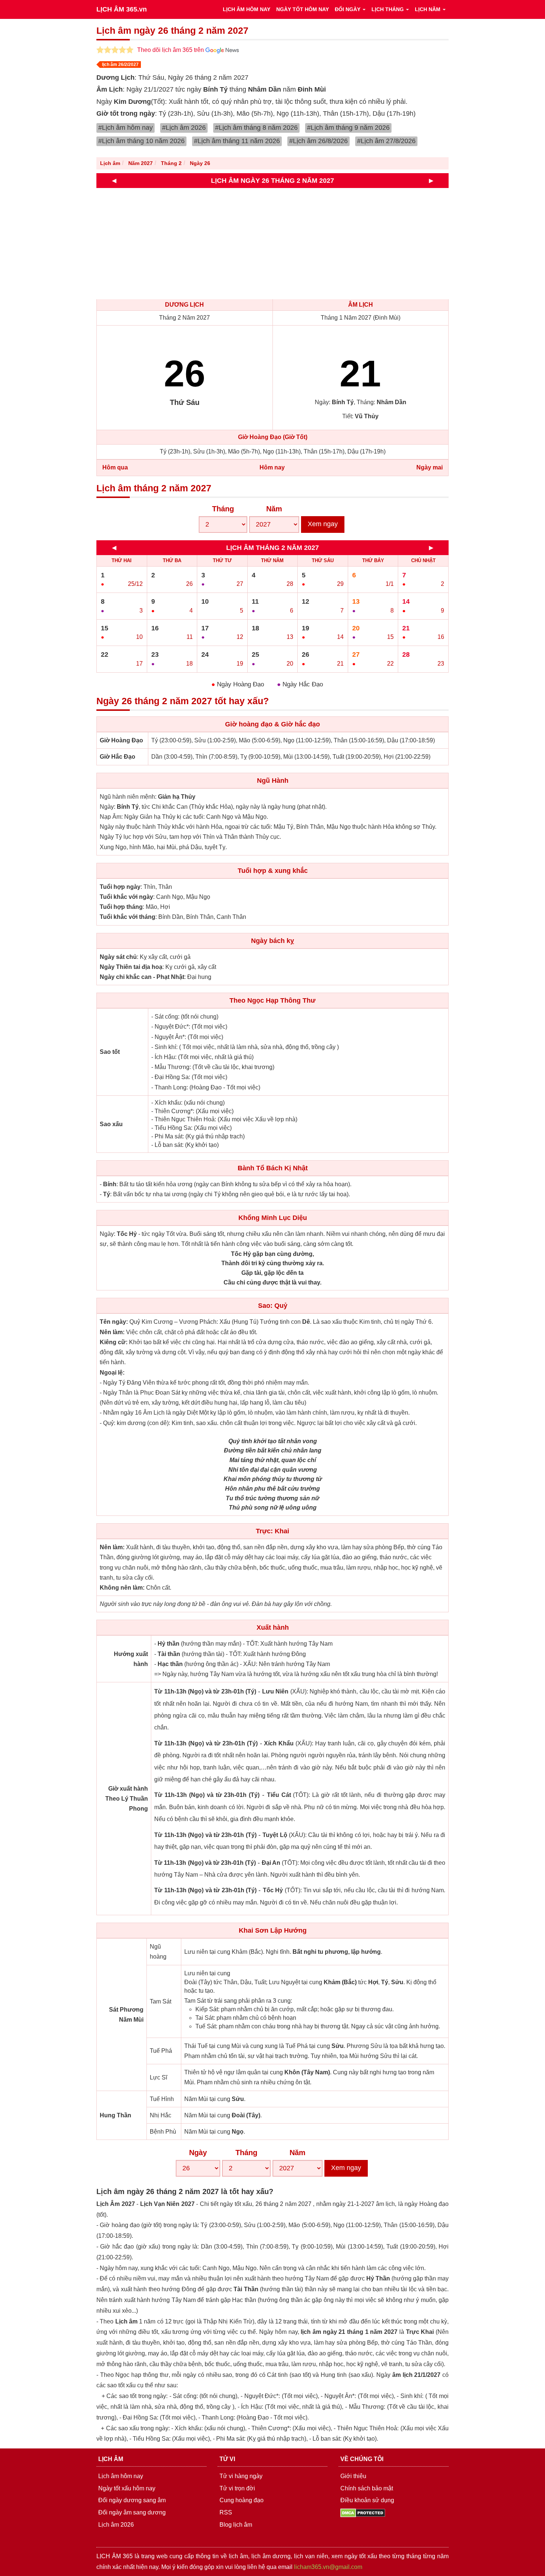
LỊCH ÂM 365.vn (122, 9)
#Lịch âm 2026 (184, 128)
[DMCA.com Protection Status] (363, 2512)
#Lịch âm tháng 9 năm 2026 (348, 128)
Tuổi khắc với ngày (126, 897)
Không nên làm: (122, 1588)
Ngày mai (430, 467)
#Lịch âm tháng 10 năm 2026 (141, 141)
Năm (274, 509)
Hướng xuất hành (131, 1659)
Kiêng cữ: (114, 1342)
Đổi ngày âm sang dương (132, 2512)
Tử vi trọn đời (237, 2488)
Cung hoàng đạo (242, 2500)
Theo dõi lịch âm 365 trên (171, 50)
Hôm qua (115, 467)
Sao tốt (110, 1052)
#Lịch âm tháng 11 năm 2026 (237, 141)
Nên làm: (112, 1332)
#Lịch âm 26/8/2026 (318, 141)
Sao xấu (111, 1124)
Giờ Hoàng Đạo (121, 740)
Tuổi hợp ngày (120, 887)
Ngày (198, 2153)
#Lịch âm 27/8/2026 (386, 141)
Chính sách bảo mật (367, 2488)
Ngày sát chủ (118, 957)
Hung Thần (115, 2115)
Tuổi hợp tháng (121, 907)
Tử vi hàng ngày (241, 2476)
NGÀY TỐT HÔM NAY (303, 9)
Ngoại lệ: (112, 1373)
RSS (226, 2512)
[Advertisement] (319, 244)
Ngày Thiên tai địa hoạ (131, 967)
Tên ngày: (114, 1322)
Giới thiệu (353, 2476)
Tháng (223, 509)
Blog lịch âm (236, 2525)
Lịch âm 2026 (116, 2525)
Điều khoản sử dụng (367, 2500)
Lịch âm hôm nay (121, 2476)
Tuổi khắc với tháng (128, 917)
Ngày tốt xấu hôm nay (127, 2488)
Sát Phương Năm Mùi (126, 2015)
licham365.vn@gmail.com (328, 2567)
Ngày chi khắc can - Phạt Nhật (142, 977)
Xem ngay (323, 524)
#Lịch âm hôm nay (125, 128)
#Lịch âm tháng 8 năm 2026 (256, 128)
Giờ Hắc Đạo (118, 757)
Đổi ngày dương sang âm (132, 2500)
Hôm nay (272, 467)
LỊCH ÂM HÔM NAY (247, 9)
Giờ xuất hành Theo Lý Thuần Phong (127, 1799)
